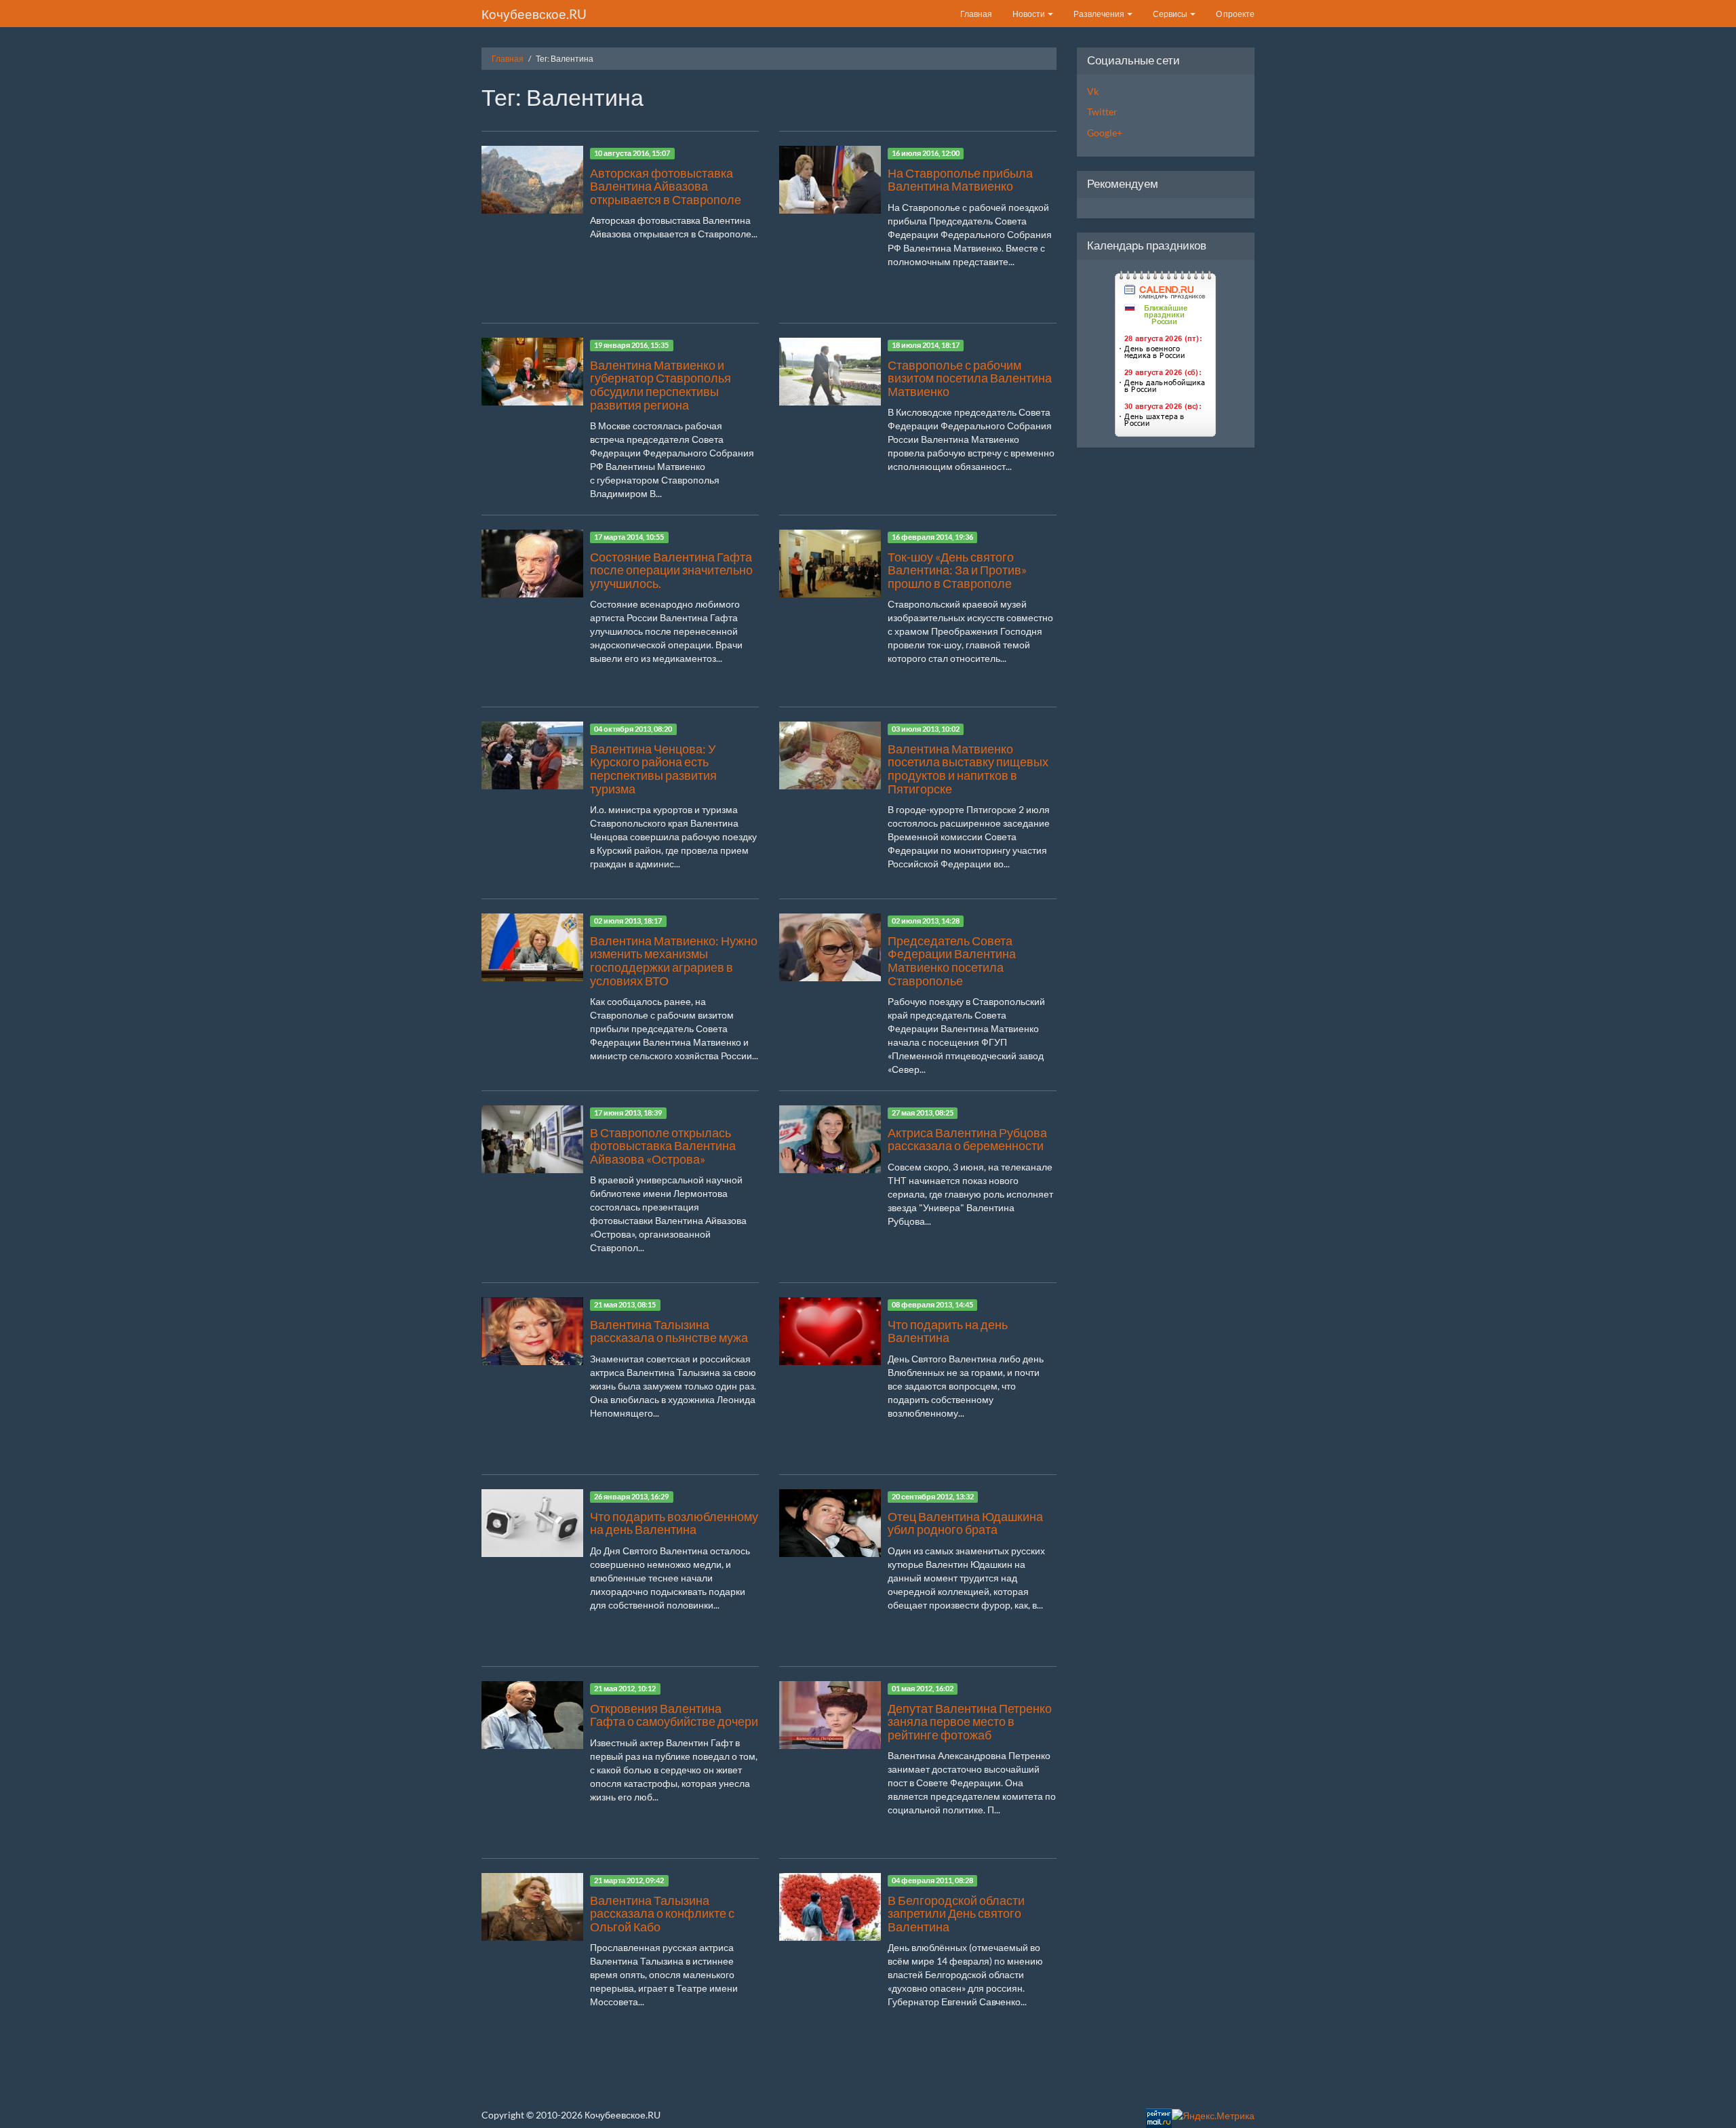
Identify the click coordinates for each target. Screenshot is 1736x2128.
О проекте (1235, 14)
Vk (1093, 91)
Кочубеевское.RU (534, 14)
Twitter (1102, 112)
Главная (976, 14)
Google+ (1105, 133)
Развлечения (1100, 14)
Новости (1029, 14)
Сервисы (1171, 14)
